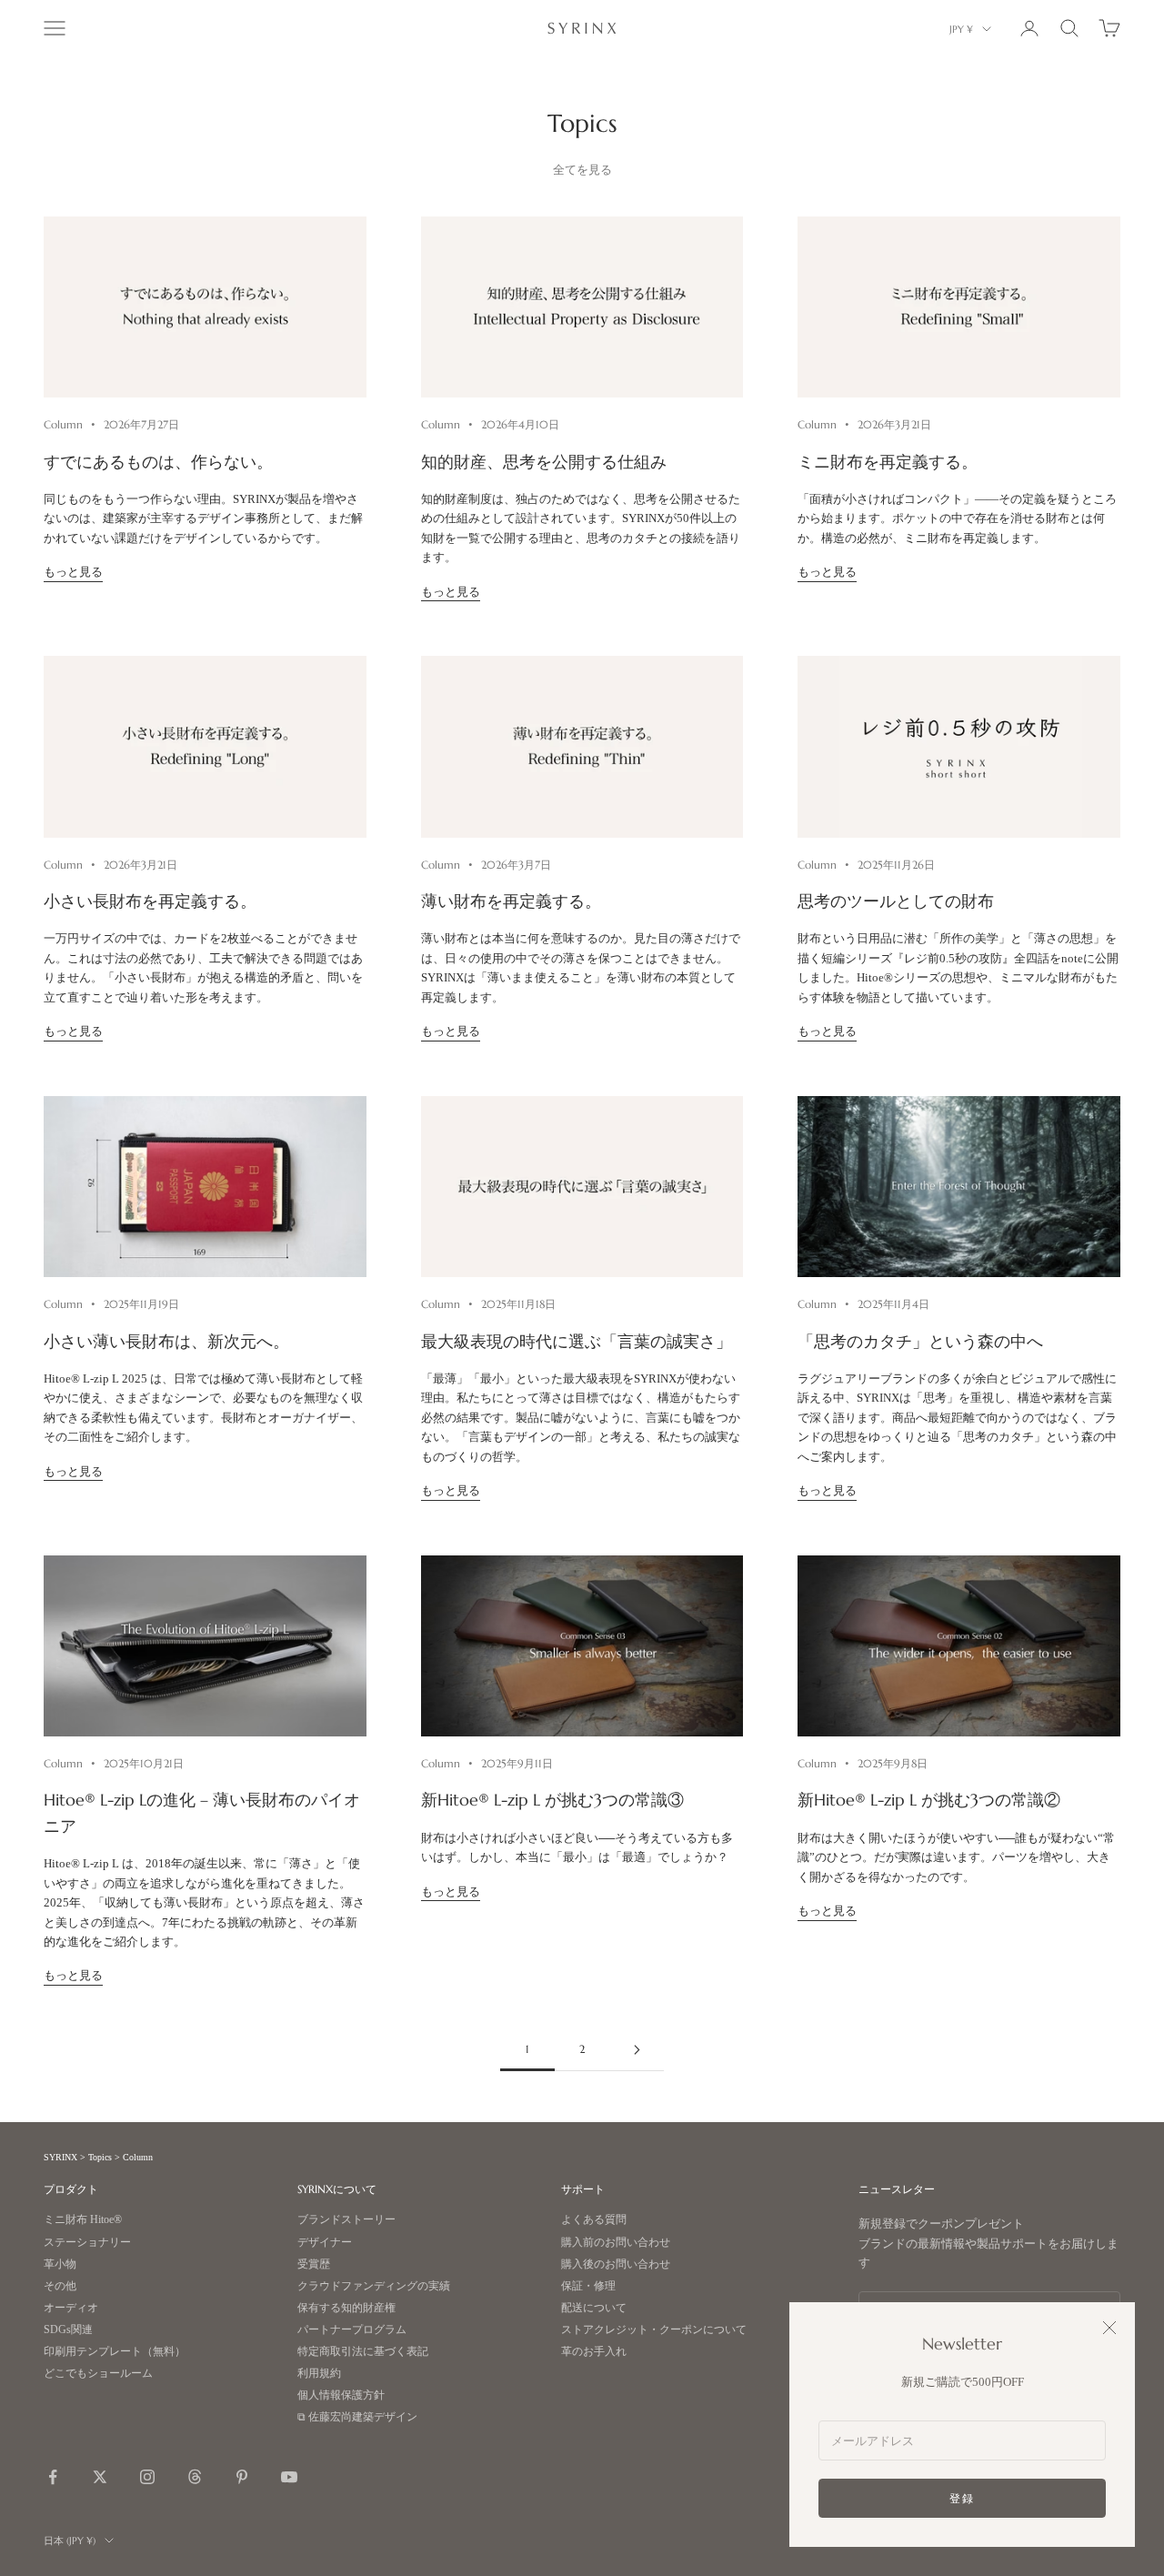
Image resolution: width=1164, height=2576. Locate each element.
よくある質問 (594, 2220)
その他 (60, 2286)
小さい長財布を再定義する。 (150, 901)
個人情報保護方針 (341, 2395)
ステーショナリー (87, 2243)
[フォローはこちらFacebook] (53, 2477)
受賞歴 (314, 2264)
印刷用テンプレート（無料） (115, 2352)
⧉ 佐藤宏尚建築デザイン (357, 2417)
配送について (594, 2308)
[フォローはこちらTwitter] (100, 2477)
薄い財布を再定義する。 (511, 901)
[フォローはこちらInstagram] (147, 2477)
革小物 (60, 2264)
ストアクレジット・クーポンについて (654, 2330)
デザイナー (325, 2243)
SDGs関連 (68, 2330)
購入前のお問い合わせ (616, 2243)
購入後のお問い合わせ (616, 2264)
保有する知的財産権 (346, 2308)
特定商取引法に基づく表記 (363, 2352)
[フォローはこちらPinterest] (242, 2477)
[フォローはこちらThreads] (195, 2477)
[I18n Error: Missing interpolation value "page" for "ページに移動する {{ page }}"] (637, 2050)
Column (63, 424)
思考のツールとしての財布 (896, 901)
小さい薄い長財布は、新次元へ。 (166, 1342)
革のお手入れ (594, 2352)
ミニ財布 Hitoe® (83, 2220)
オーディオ (71, 2308)
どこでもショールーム (98, 2374)
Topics (100, 2157)
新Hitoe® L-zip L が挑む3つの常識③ (552, 1800)
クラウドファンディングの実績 (374, 2286)
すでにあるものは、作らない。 (158, 462)
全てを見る (582, 170)
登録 (962, 2498)
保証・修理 (588, 2286)
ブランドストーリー (346, 2220)
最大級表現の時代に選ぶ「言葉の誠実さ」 (577, 1342)
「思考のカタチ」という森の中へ (920, 1342)
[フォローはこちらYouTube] (289, 2477)
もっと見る (73, 572)
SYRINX (60, 2157)
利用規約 (319, 2374)
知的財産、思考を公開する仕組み (544, 462)
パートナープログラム (352, 2330)
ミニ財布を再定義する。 (888, 462)
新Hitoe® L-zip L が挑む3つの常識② (929, 1800)
